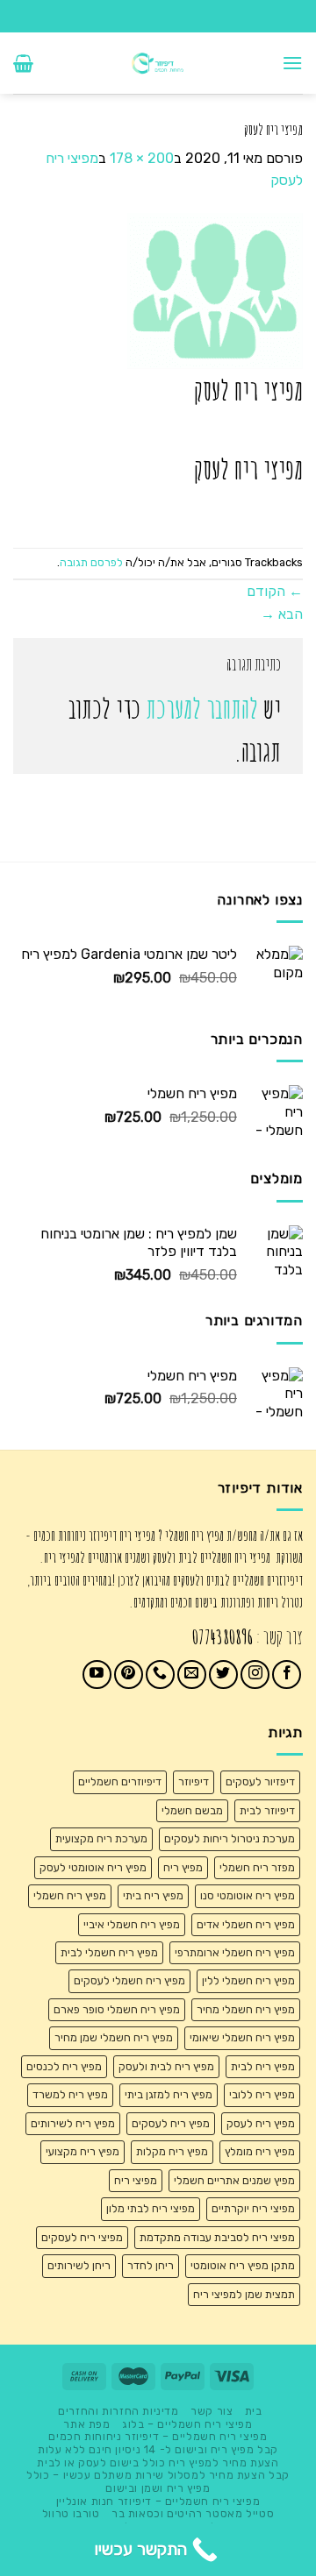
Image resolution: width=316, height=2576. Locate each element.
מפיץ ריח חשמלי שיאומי (242, 2037)
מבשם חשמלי (192, 1810)
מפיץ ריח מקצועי (83, 2151)
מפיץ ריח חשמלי (70, 1895)
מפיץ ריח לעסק (261, 2123)
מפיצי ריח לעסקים (82, 2237)
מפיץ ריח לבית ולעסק (166, 2066)
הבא (282, 614)
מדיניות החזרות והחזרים (118, 2411)
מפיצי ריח (136, 2180)
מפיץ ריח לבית (263, 2066)
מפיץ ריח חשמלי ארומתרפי (235, 1952)
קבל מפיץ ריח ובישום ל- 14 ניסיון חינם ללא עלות (158, 2450)
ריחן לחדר (151, 2265)
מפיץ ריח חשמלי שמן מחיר (114, 2037)
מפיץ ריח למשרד (70, 2094)
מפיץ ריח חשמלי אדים (246, 1924)
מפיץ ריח (183, 1867)
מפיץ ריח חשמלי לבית (109, 1952)
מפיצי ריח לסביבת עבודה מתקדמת (217, 2237)
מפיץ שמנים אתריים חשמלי (234, 2180)
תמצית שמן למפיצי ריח (244, 2294)
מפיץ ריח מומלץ (260, 2151)
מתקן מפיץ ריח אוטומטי (243, 2265)
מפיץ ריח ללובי (262, 2094)
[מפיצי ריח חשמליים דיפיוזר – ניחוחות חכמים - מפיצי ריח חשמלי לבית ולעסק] (158, 63)
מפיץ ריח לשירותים (73, 2123)
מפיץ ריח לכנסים (64, 2066)
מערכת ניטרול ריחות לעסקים (230, 1838)
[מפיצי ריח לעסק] (215, 290)
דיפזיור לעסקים (260, 1781)
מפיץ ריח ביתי (153, 1895)
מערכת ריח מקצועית (101, 1838)
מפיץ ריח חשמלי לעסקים (129, 1980)
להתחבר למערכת (202, 709)
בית (254, 2411)
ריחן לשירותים (79, 2265)
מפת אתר (86, 2424)
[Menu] (292, 63)
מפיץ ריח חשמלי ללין (248, 1980)
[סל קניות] (23, 63)
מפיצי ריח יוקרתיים (253, 2208)
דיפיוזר (194, 1781)
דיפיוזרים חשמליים (120, 1781)
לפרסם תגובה (91, 562)
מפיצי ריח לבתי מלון (151, 2208)
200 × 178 (142, 158)
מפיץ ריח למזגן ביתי (169, 2094)
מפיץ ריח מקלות (172, 2151)
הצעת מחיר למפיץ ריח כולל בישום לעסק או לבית (158, 2463)
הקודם (275, 591)
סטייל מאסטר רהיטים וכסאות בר (193, 2514)
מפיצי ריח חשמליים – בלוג (187, 2424)
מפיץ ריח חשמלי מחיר (246, 2009)
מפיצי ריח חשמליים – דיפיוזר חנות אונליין (158, 2501)
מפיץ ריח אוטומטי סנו (248, 1895)
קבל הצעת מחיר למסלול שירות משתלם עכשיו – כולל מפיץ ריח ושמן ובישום (158, 2482)
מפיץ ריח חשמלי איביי (132, 1924)
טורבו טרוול (71, 2514)
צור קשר (212, 2411)
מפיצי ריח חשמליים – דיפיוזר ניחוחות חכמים (158, 2437)
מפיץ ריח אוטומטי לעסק (93, 1867)
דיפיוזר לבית (267, 1810)
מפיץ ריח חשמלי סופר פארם (117, 2009)
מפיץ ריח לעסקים (171, 2123)
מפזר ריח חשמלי (257, 1867)
